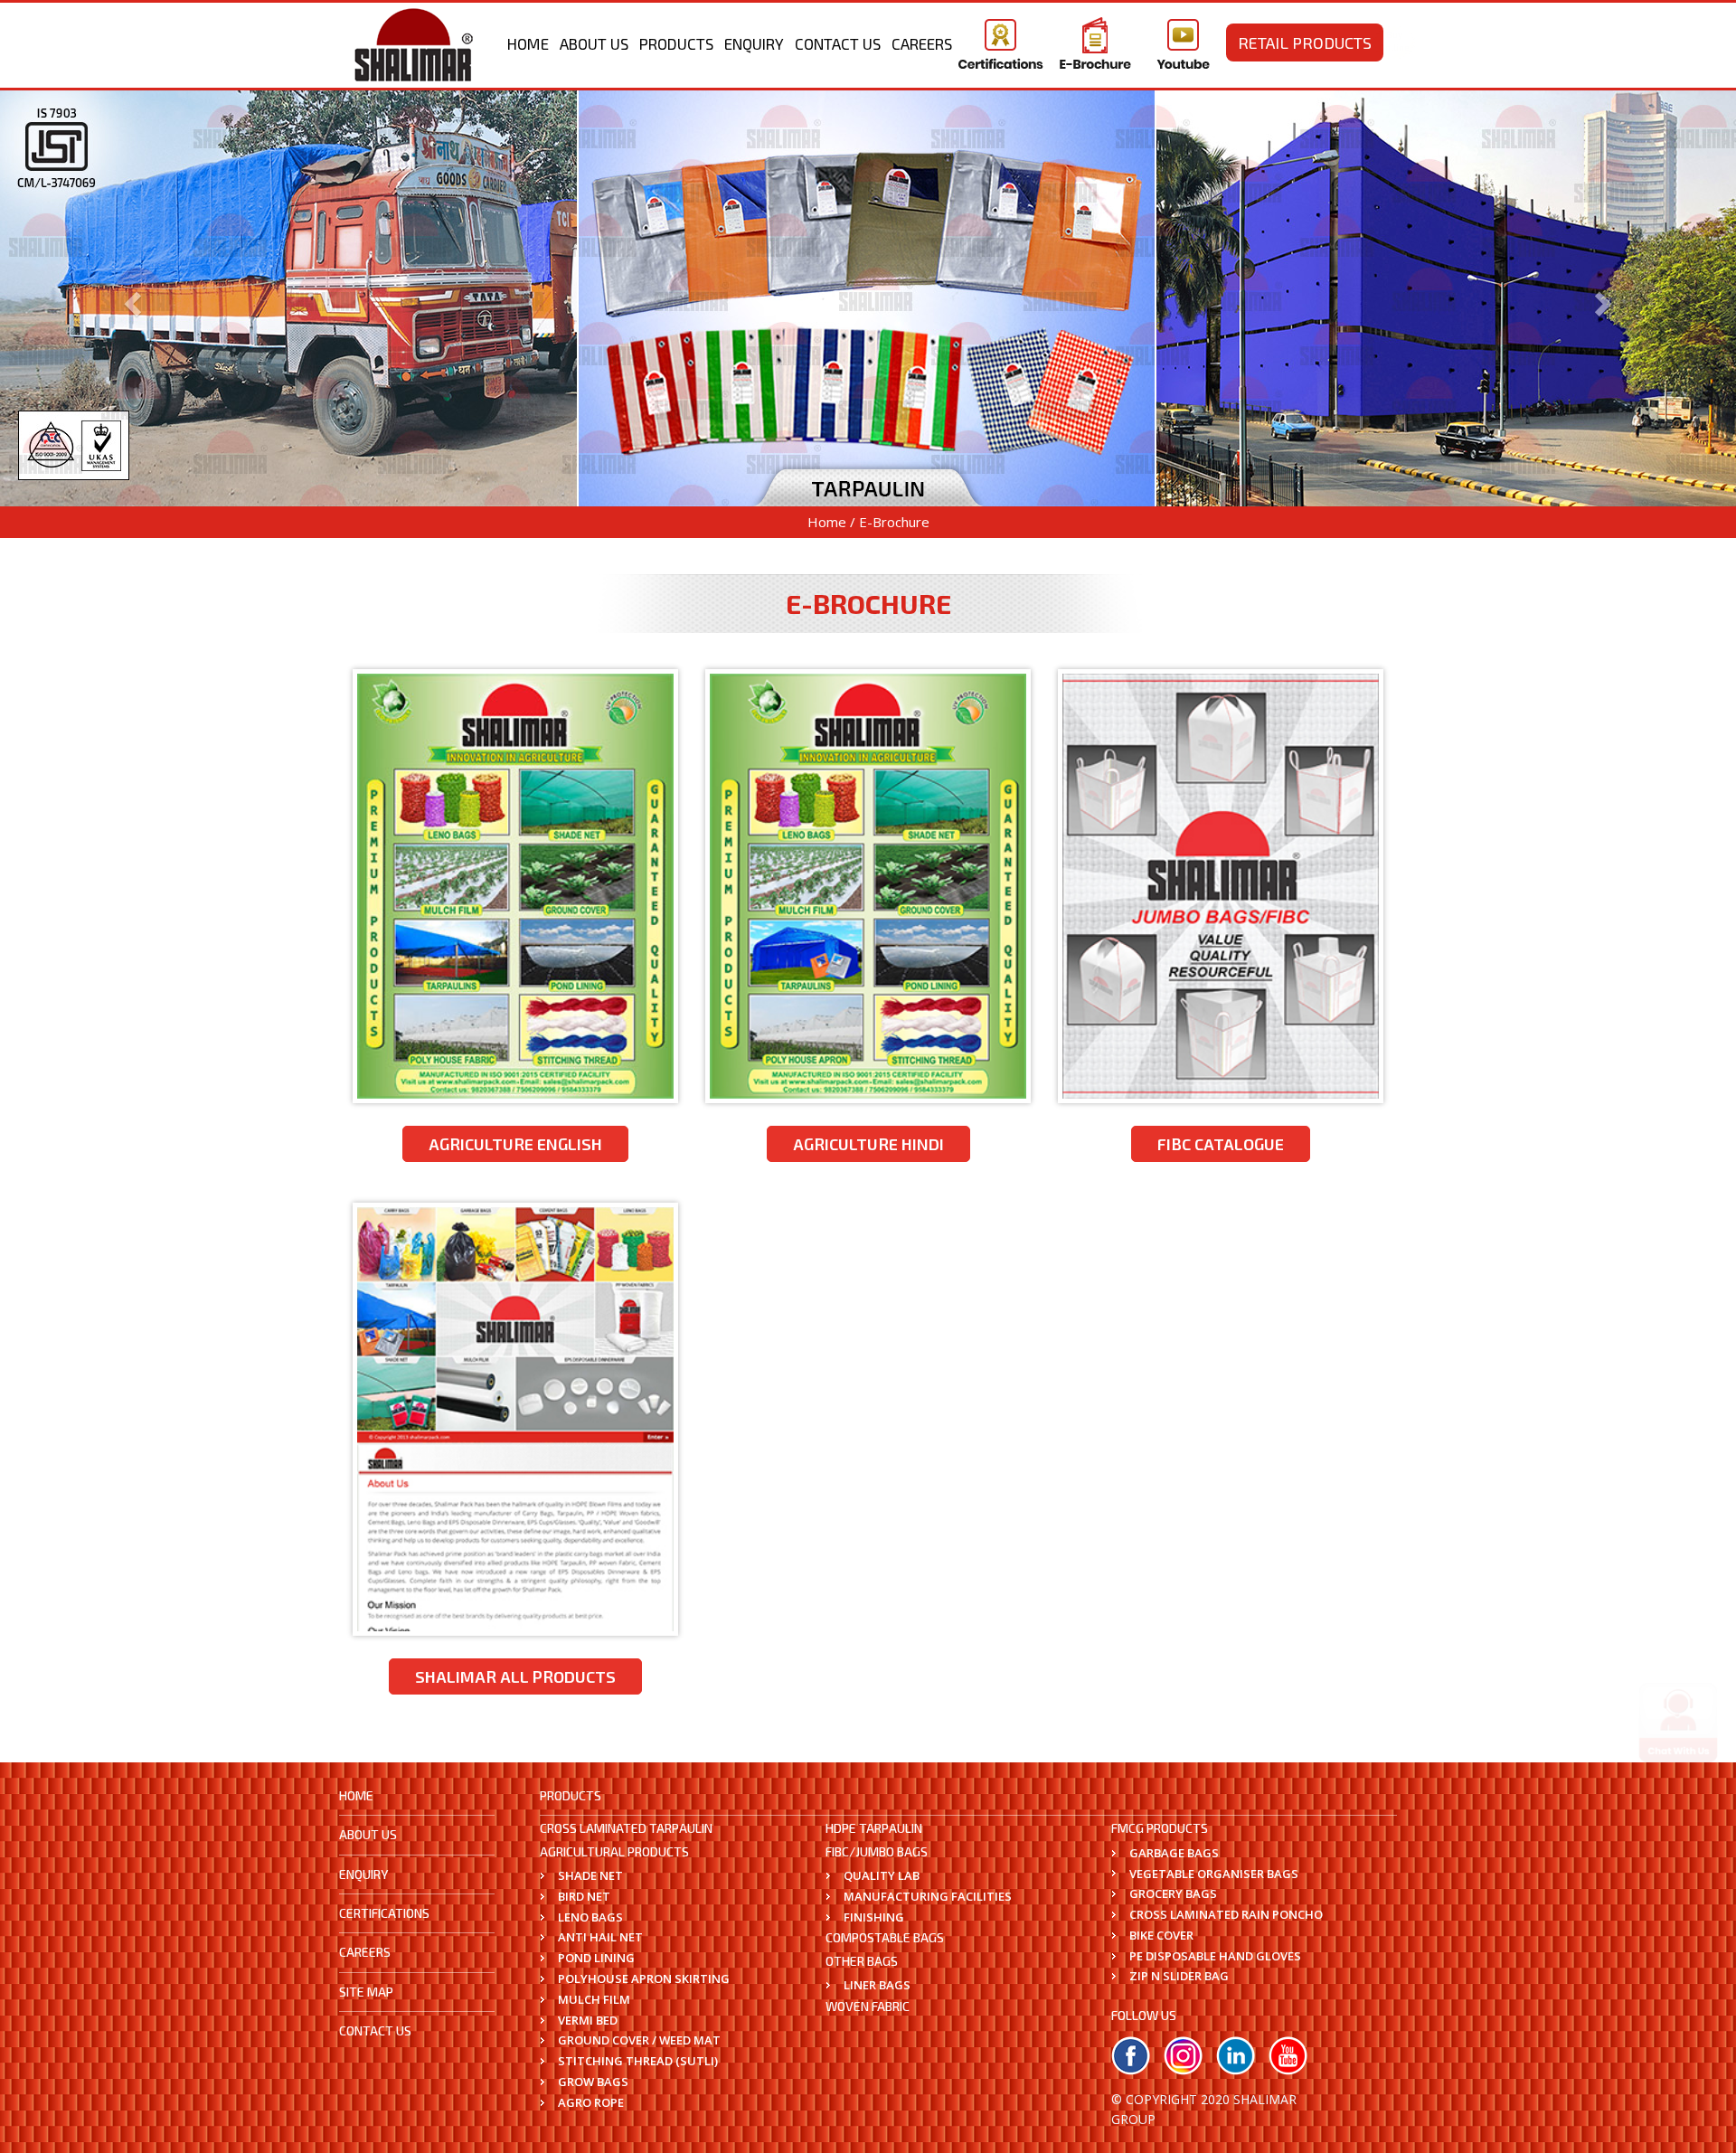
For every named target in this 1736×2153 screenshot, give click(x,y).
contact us (375, 2030)
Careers (922, 43)
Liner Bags (877, 1985)
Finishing (874, 1917)
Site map (366, 1992)
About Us (594, 43)
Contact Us (838, 43)
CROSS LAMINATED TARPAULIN (626, 1828)
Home (528, 43)
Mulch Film (594, 1999)
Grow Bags (593, 2082)
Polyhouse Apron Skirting (644, 1978)
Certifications (384, 1913)
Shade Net (590, 1875)
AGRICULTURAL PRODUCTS (614, 1851)
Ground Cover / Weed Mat (639, 2040)
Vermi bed (588, 2020)
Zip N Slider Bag (1179, 1976)
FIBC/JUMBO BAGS (877, 1851)
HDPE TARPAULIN (874, 1828)
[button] (130, 298)
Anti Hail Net (600, 1937)
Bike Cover (1161, 1935)
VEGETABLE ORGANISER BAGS (1214, 1874)
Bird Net (584, 1896)
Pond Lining (596, 1958)
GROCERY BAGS (1173, 1893)
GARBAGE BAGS (1174, 1853)
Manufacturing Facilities (928, 1896)
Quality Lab (882, 1875)
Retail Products (1305, 42)
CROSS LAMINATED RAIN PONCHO (1226, 1914)
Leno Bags (590, 1917)
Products (676, 43)
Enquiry (754, 43)
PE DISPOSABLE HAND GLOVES (1215, 1956)
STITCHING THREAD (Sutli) (638, 2061)
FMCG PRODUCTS (1160, 1828)
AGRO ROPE (591, 2102)
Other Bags (862, 1961)
